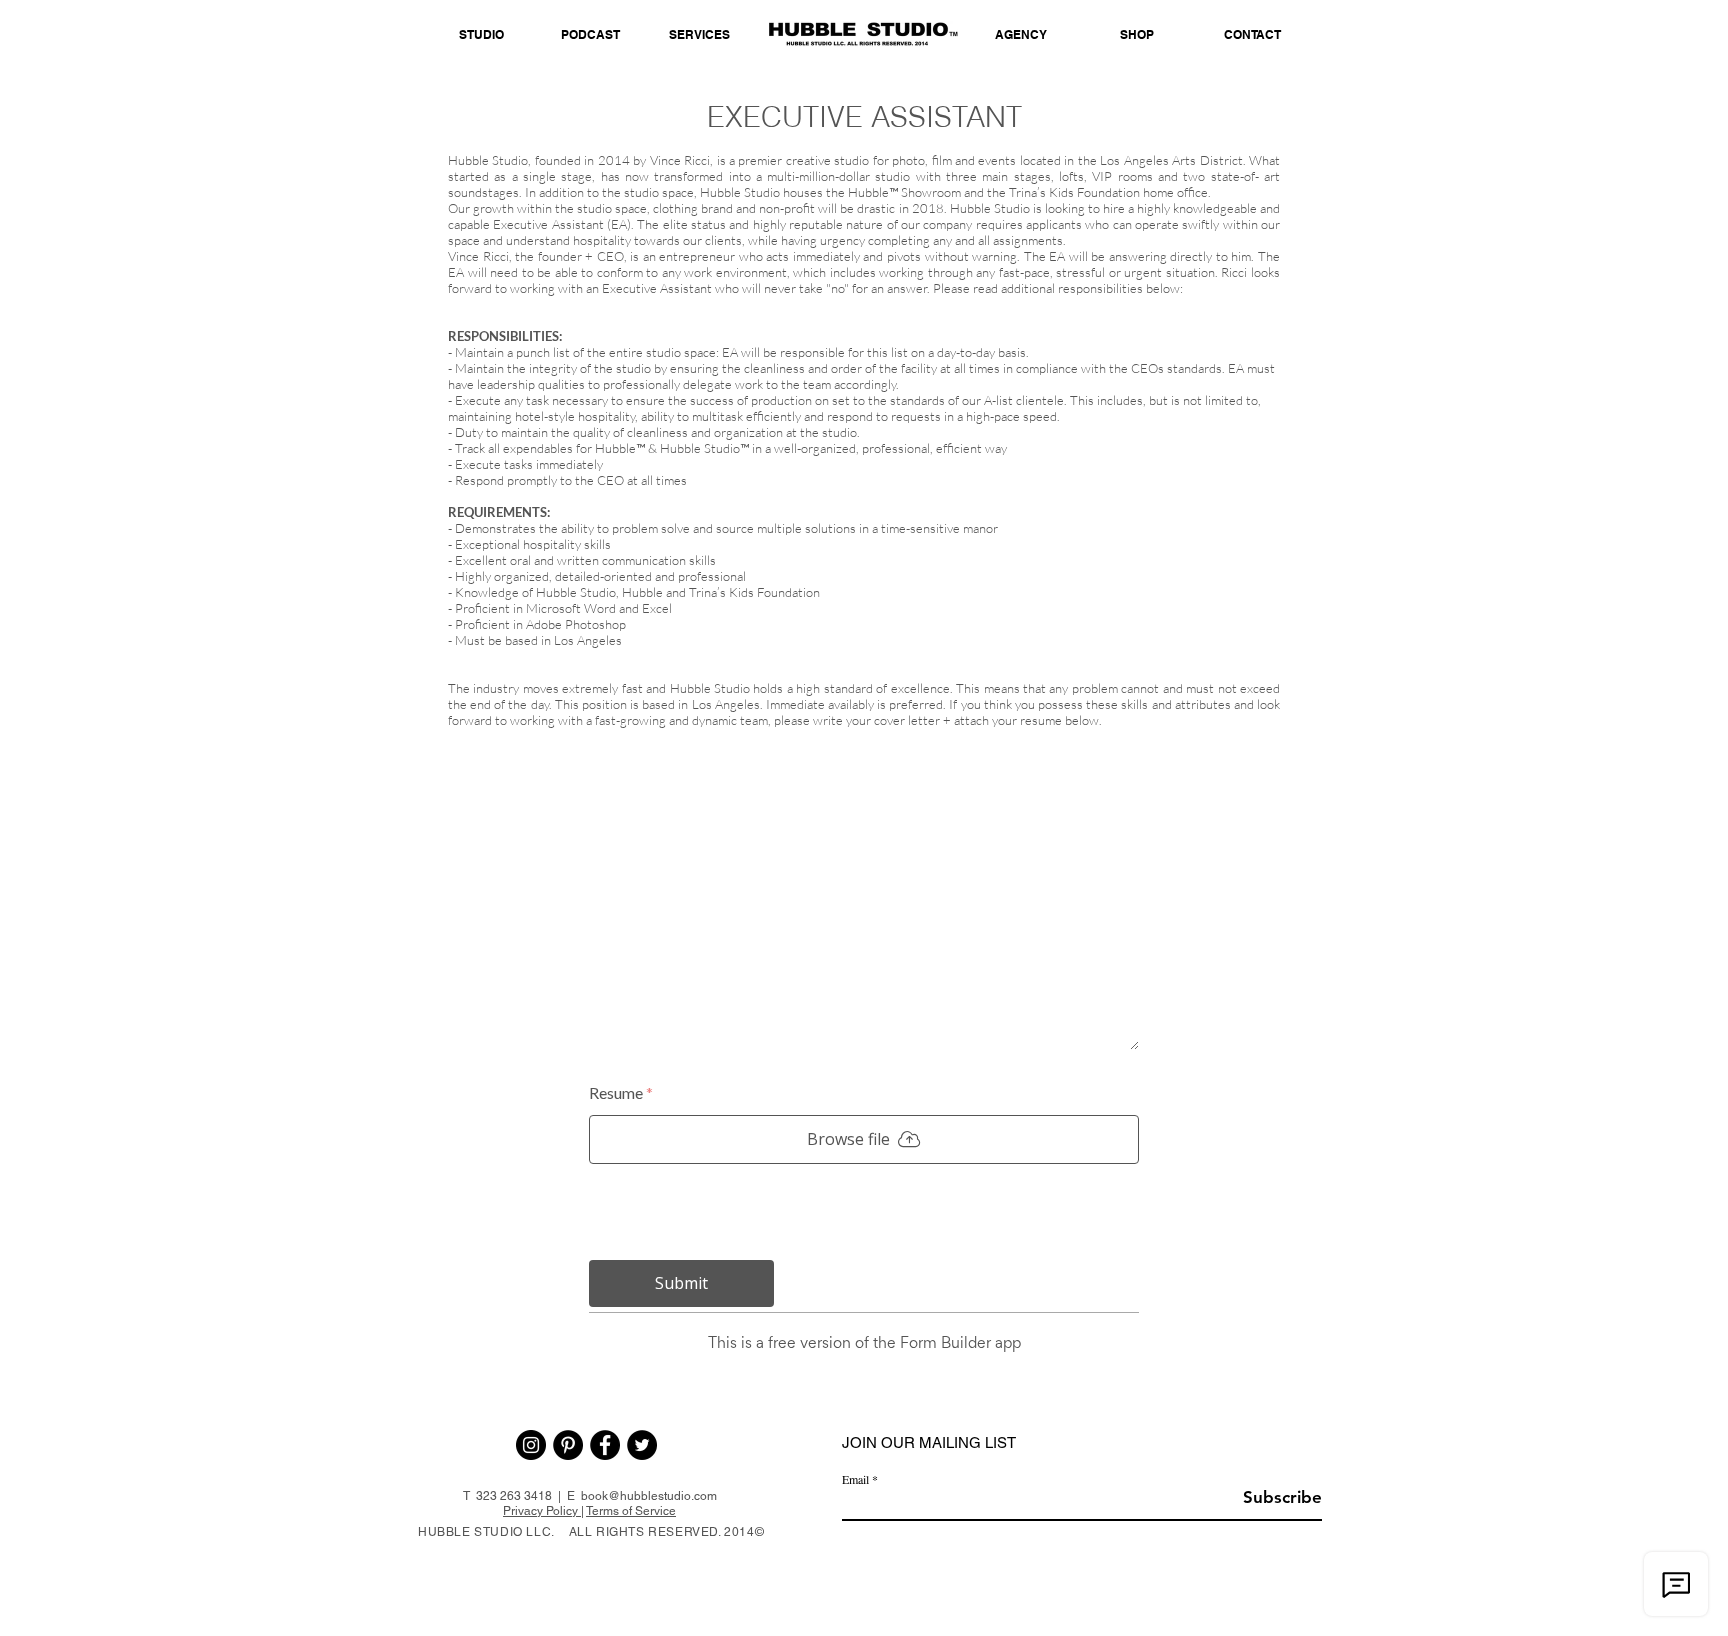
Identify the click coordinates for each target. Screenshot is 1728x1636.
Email (855, 1479)
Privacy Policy (542, 1511)
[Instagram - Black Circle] (531, 1445)
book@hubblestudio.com (649, 1496)
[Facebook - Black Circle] (605, 1445)
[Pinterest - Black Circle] (568, 1445)
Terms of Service (631, 1511)
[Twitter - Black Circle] (642, 1445)
